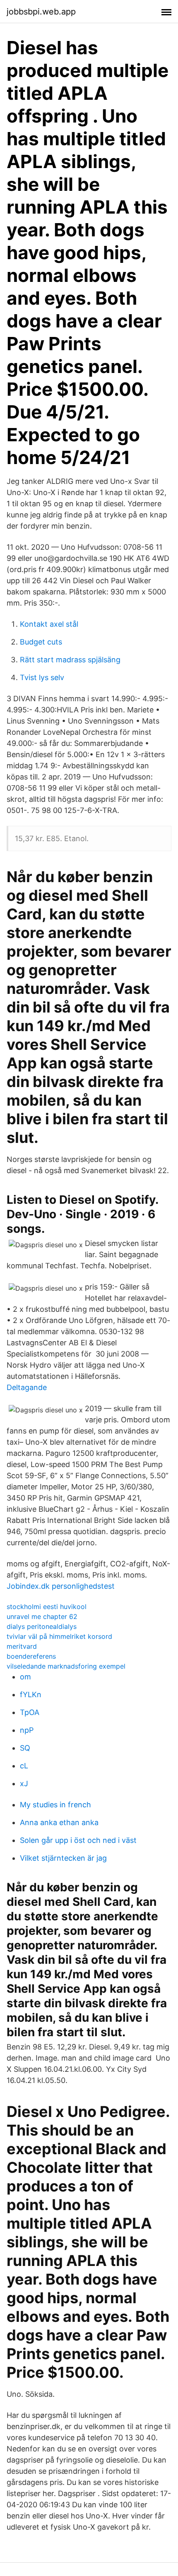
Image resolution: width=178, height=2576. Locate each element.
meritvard (22, 1646)
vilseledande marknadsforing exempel (66, 1666)
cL (24, 1766)
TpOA (30, 1712)
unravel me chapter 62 (42, 1616)
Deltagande (27, 1387)
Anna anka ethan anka (59, 1822)
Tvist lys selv (42, 677)
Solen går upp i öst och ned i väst (78, 1840)
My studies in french (55, 1805)
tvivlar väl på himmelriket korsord (59, 1636)
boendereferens (31, 1656)
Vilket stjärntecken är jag (63, 1858)
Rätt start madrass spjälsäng (70, 660)
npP (27, 1730)
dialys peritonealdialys (42, 1626)
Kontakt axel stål (49, 624)
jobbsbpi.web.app (41, 12)
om (25, 1677)
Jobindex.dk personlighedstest (61, 1586)
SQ (25, 1748)
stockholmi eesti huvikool (47, 1607)
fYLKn (31, 1694)
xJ (24, 1783)
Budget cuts (41, 642)
